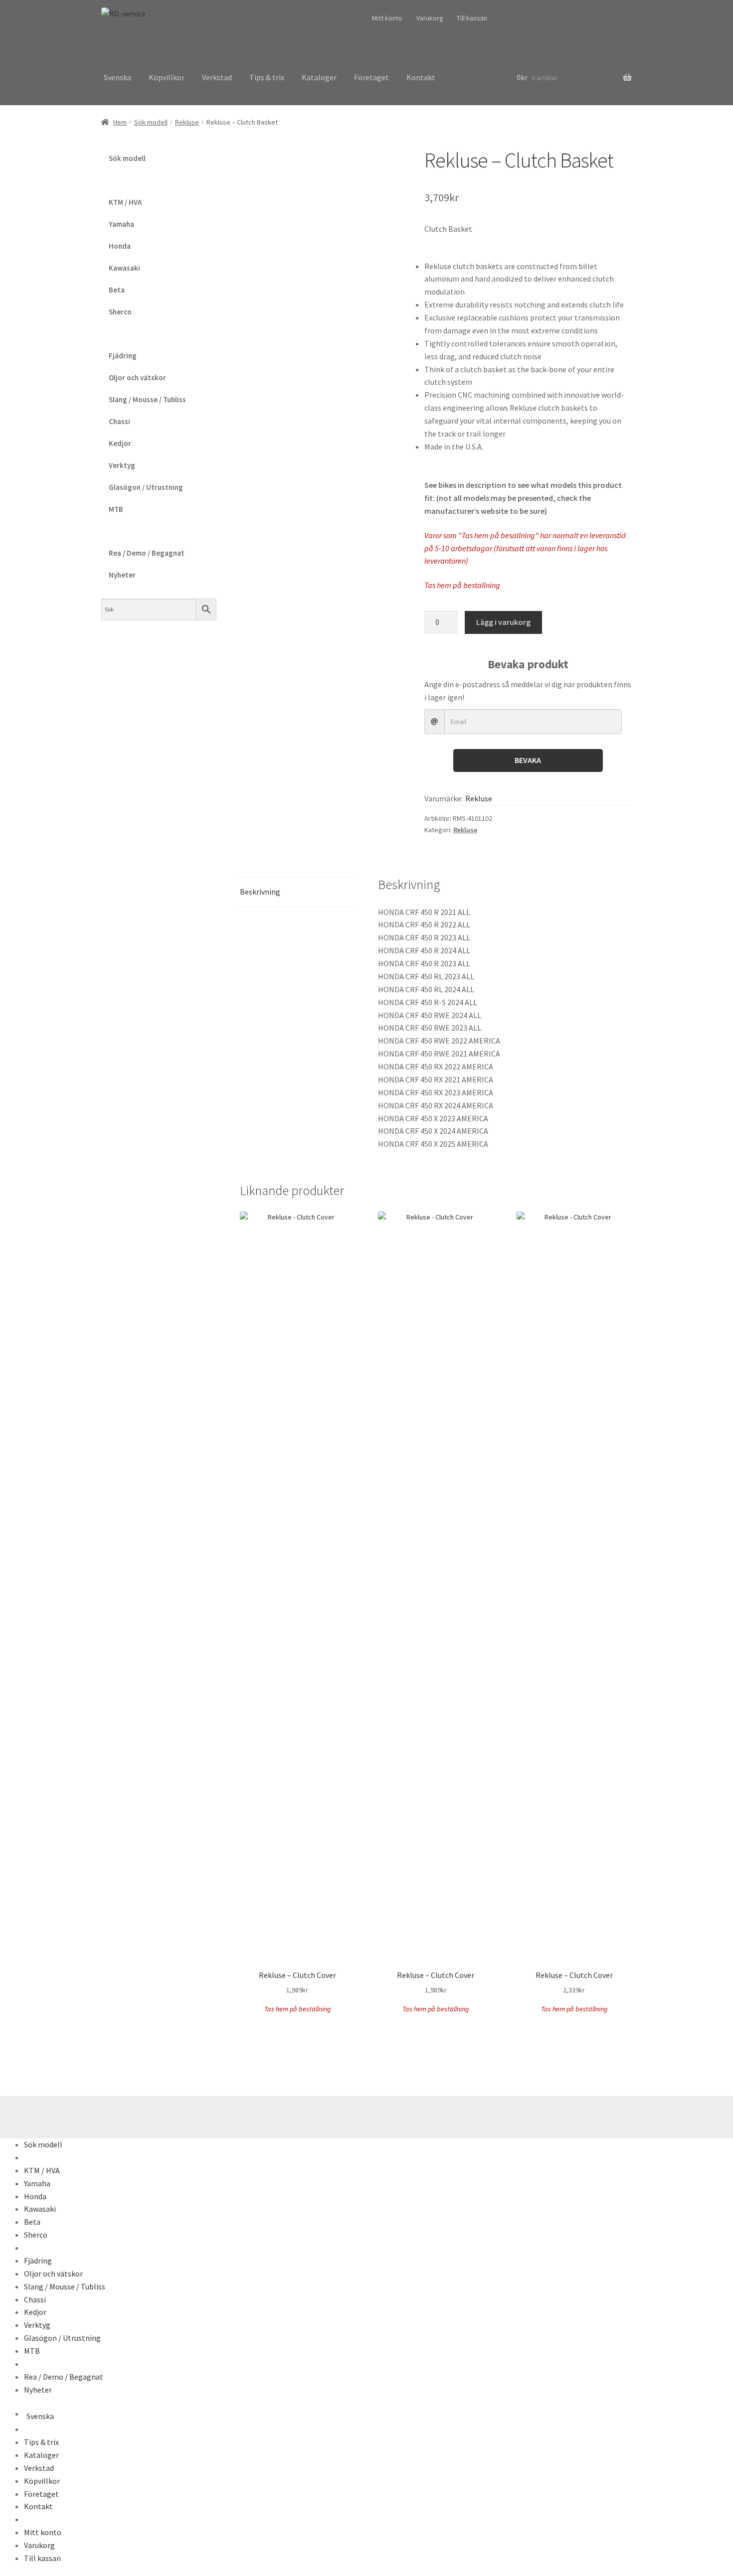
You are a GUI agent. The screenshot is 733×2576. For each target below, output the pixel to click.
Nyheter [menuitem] (38, 2390)
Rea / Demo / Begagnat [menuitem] (64, 2377)
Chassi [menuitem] (35, 2299)
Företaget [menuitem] (41, 2494)
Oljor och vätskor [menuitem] (53, 2273)
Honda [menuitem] (35, 2196)
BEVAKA (528, 760)
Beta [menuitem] (32, 2222)
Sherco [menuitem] (36, 2235)
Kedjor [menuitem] (35, 2312)
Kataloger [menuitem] (41, 2455)
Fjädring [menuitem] (38, 2261)
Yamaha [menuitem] (37, 2183)
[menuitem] (25, 2157)
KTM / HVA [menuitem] (42, 2170)
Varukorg (430, 18)
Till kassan (472, 18)
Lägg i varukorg (503, 622)
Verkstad (217, 77)
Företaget (371, 77)
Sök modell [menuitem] (43, 2144)
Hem (120, 122)
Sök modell (151, 122)
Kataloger (319, 77)
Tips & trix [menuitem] (41, 2442)
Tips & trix (267, 77)
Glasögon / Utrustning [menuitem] (62, 2338)
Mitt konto (387, 18)
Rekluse (187, 122)
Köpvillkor (167, 77)
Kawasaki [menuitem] (40, 2209)
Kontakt (421, 77)
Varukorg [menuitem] (39, 2545)
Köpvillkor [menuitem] (42, 2481)
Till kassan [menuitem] (42, 2558)
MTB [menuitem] (32, 2351)
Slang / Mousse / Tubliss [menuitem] (65, 2286)
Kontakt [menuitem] (38, 2506)
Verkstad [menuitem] (39, 2468)
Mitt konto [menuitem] (43, 2532)
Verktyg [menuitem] (37, 2325)
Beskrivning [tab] (260, 892)
